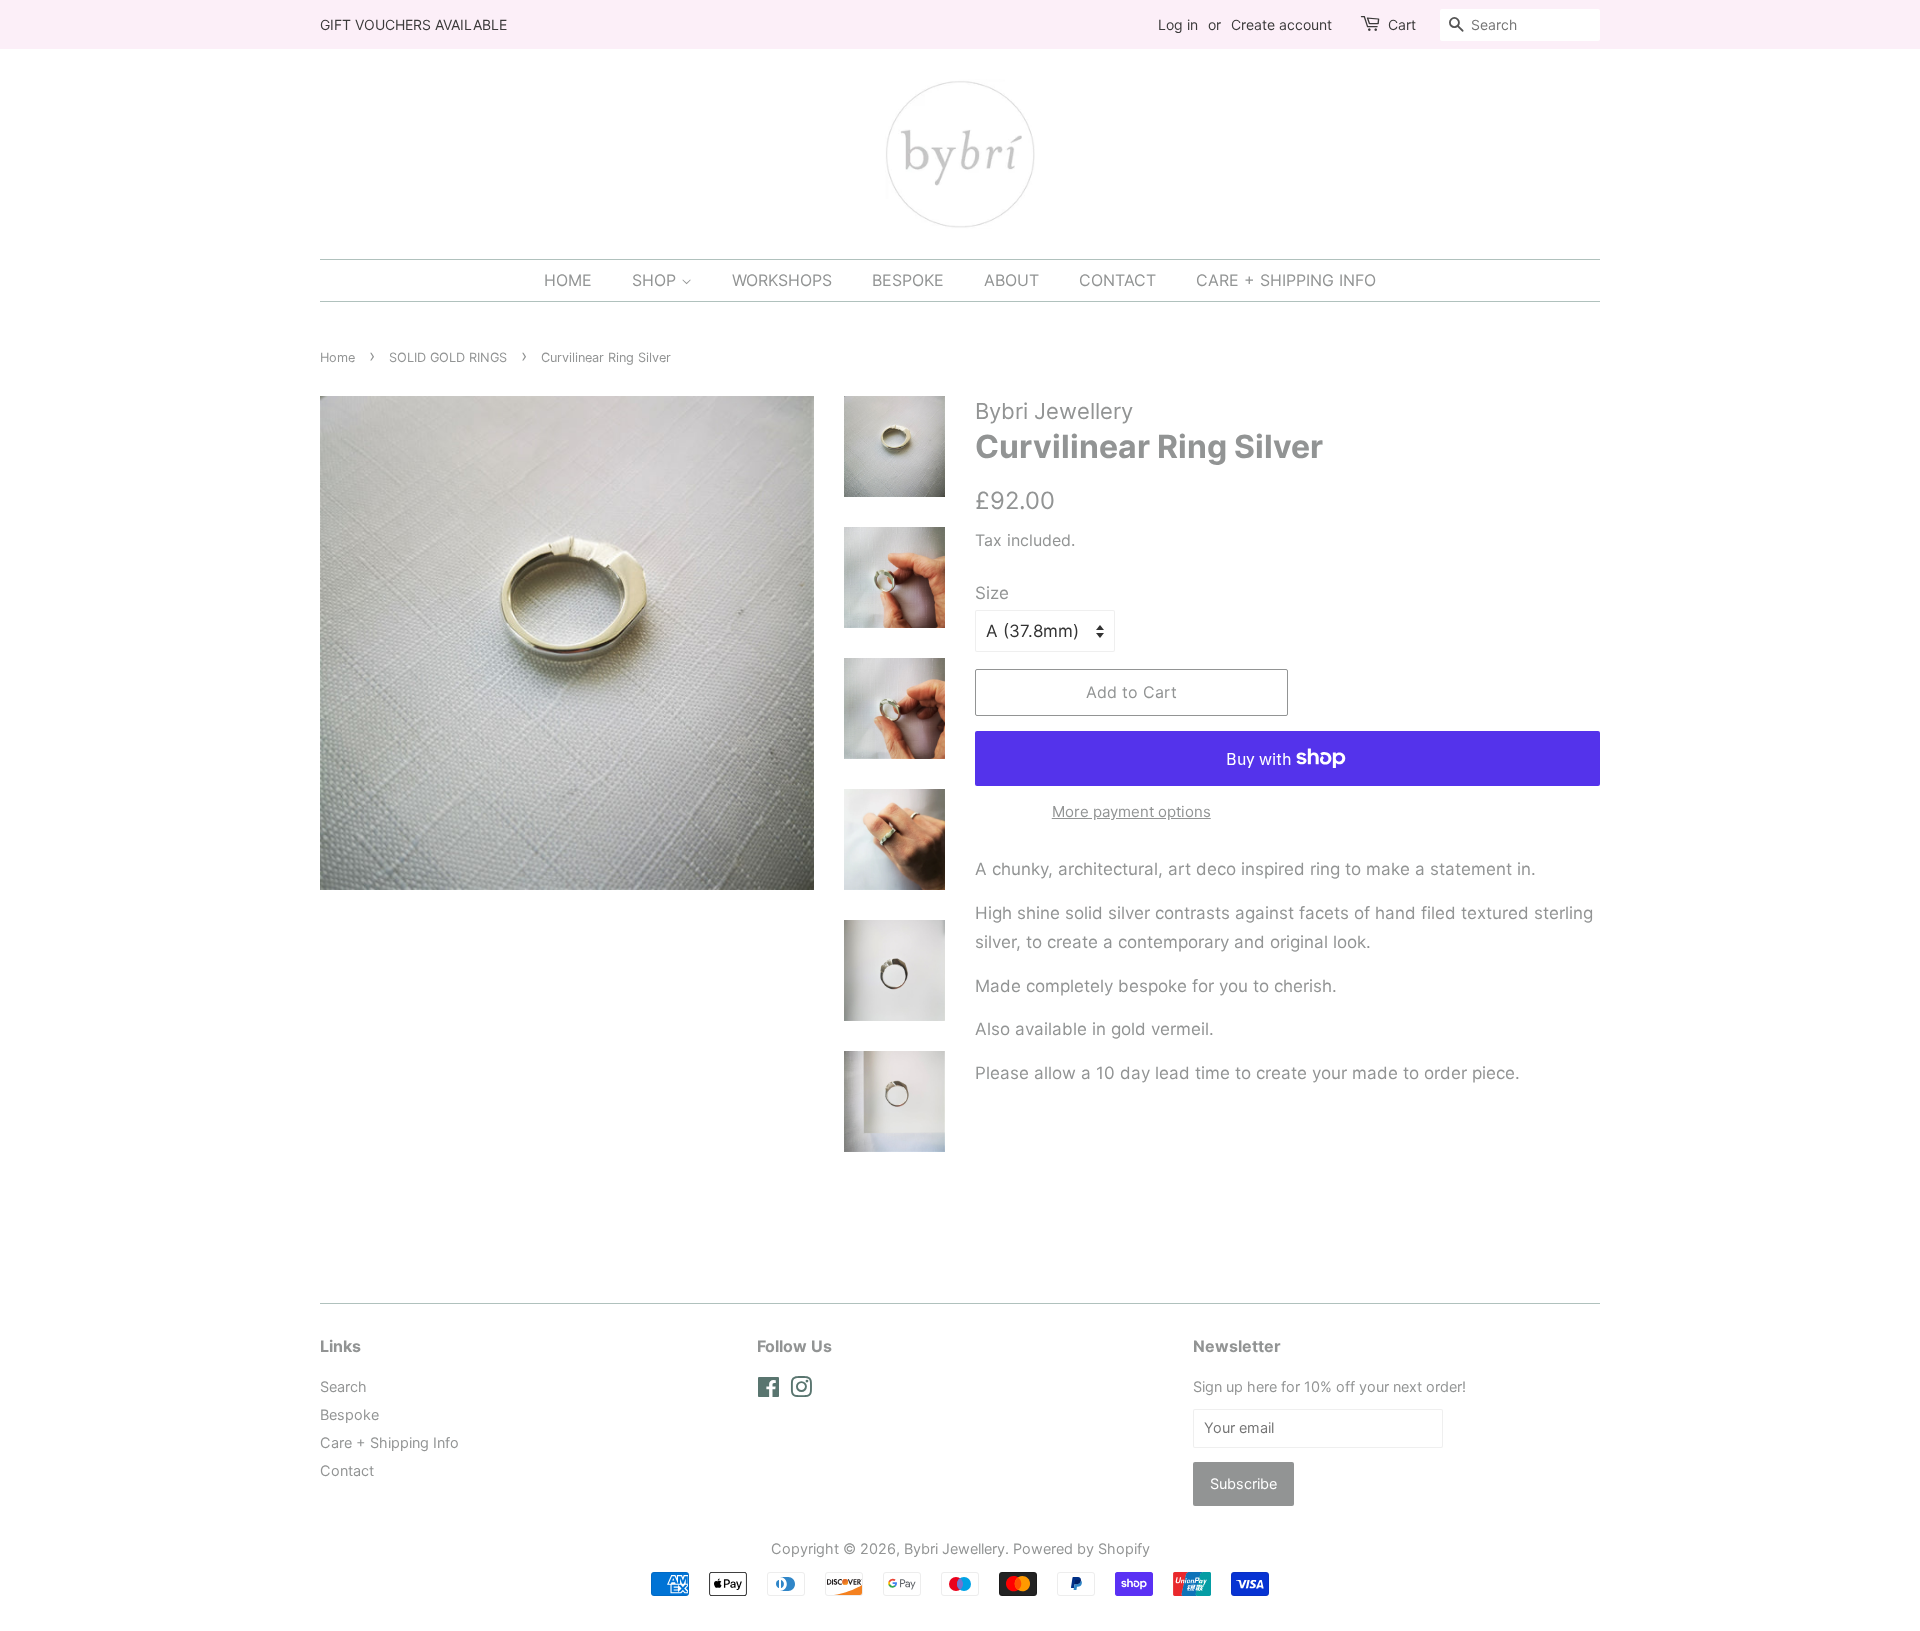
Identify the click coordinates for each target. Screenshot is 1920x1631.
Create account (1281, 24)
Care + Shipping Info (389, 1442)
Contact (347, 1470)
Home (337, 357)
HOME (568, 280)
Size (992, 593)
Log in (1178, 24)
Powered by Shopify (1081, 1548)
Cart (1402, 24)
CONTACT (1117, 280)
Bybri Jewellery (954, 1548)
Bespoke (349, 1414)
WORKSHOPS (782, 280)
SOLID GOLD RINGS (448, 357)
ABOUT (1011, 280)
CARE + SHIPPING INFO (1286, 280)
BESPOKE (908, 280)
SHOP (656, 280)
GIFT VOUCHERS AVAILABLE (413, 24)
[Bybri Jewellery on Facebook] (768, 1390)
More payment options (1131, 811)
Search (343, 1386)
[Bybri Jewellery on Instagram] (801, 1390)
